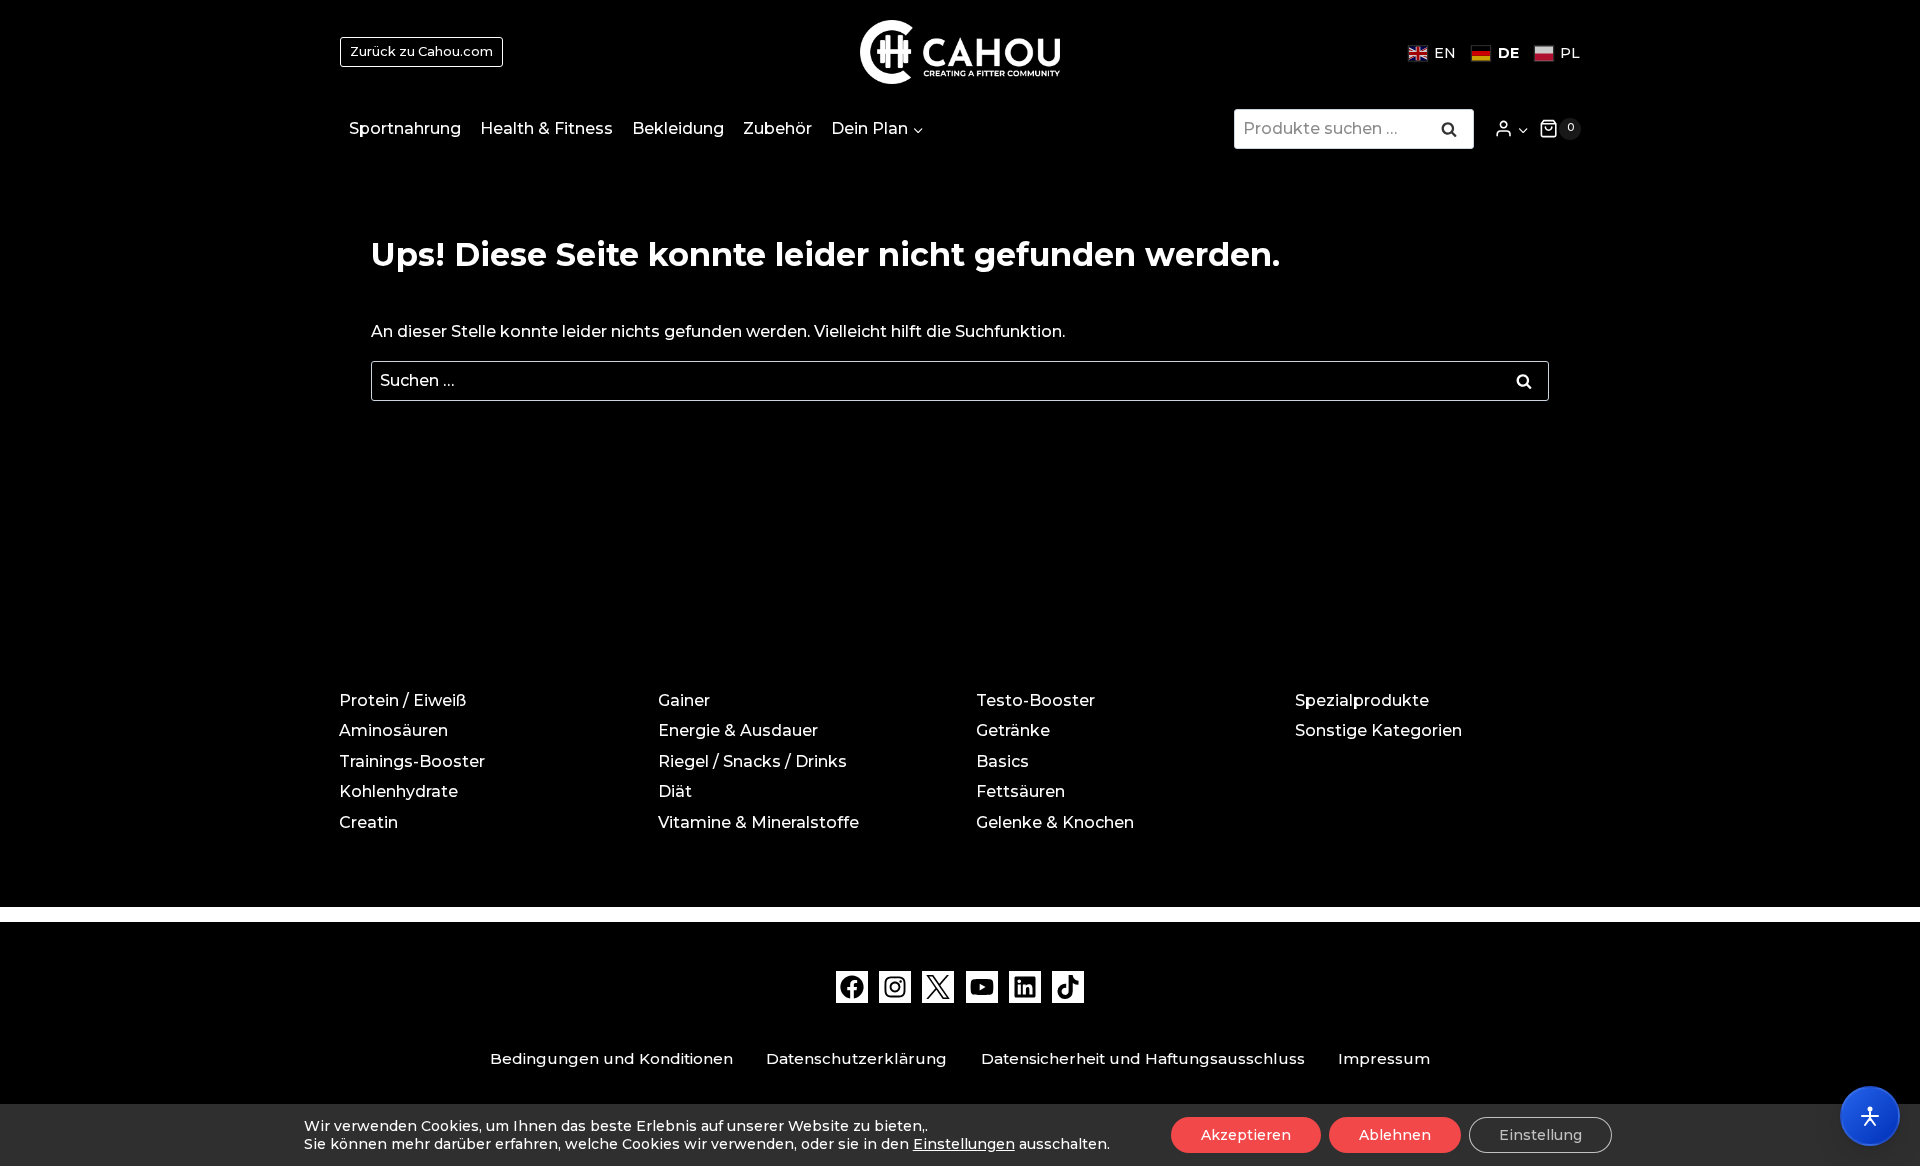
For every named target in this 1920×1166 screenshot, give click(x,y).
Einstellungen (964, 1144)
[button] (1522, 128)
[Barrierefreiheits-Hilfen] (1870, 1116)
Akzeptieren (1246, 1135)
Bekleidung (678, 128)
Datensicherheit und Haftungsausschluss (1143, 1058)
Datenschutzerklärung (856, 1058)
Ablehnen (1395, 1135)
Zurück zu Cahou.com (421, 51)
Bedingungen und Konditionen (611, 1058)
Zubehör (777, 128)
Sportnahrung (405, 128)
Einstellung (1540, 1135)
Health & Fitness (546, 128)
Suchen (1455, 131)
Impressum (1384, 1058)
